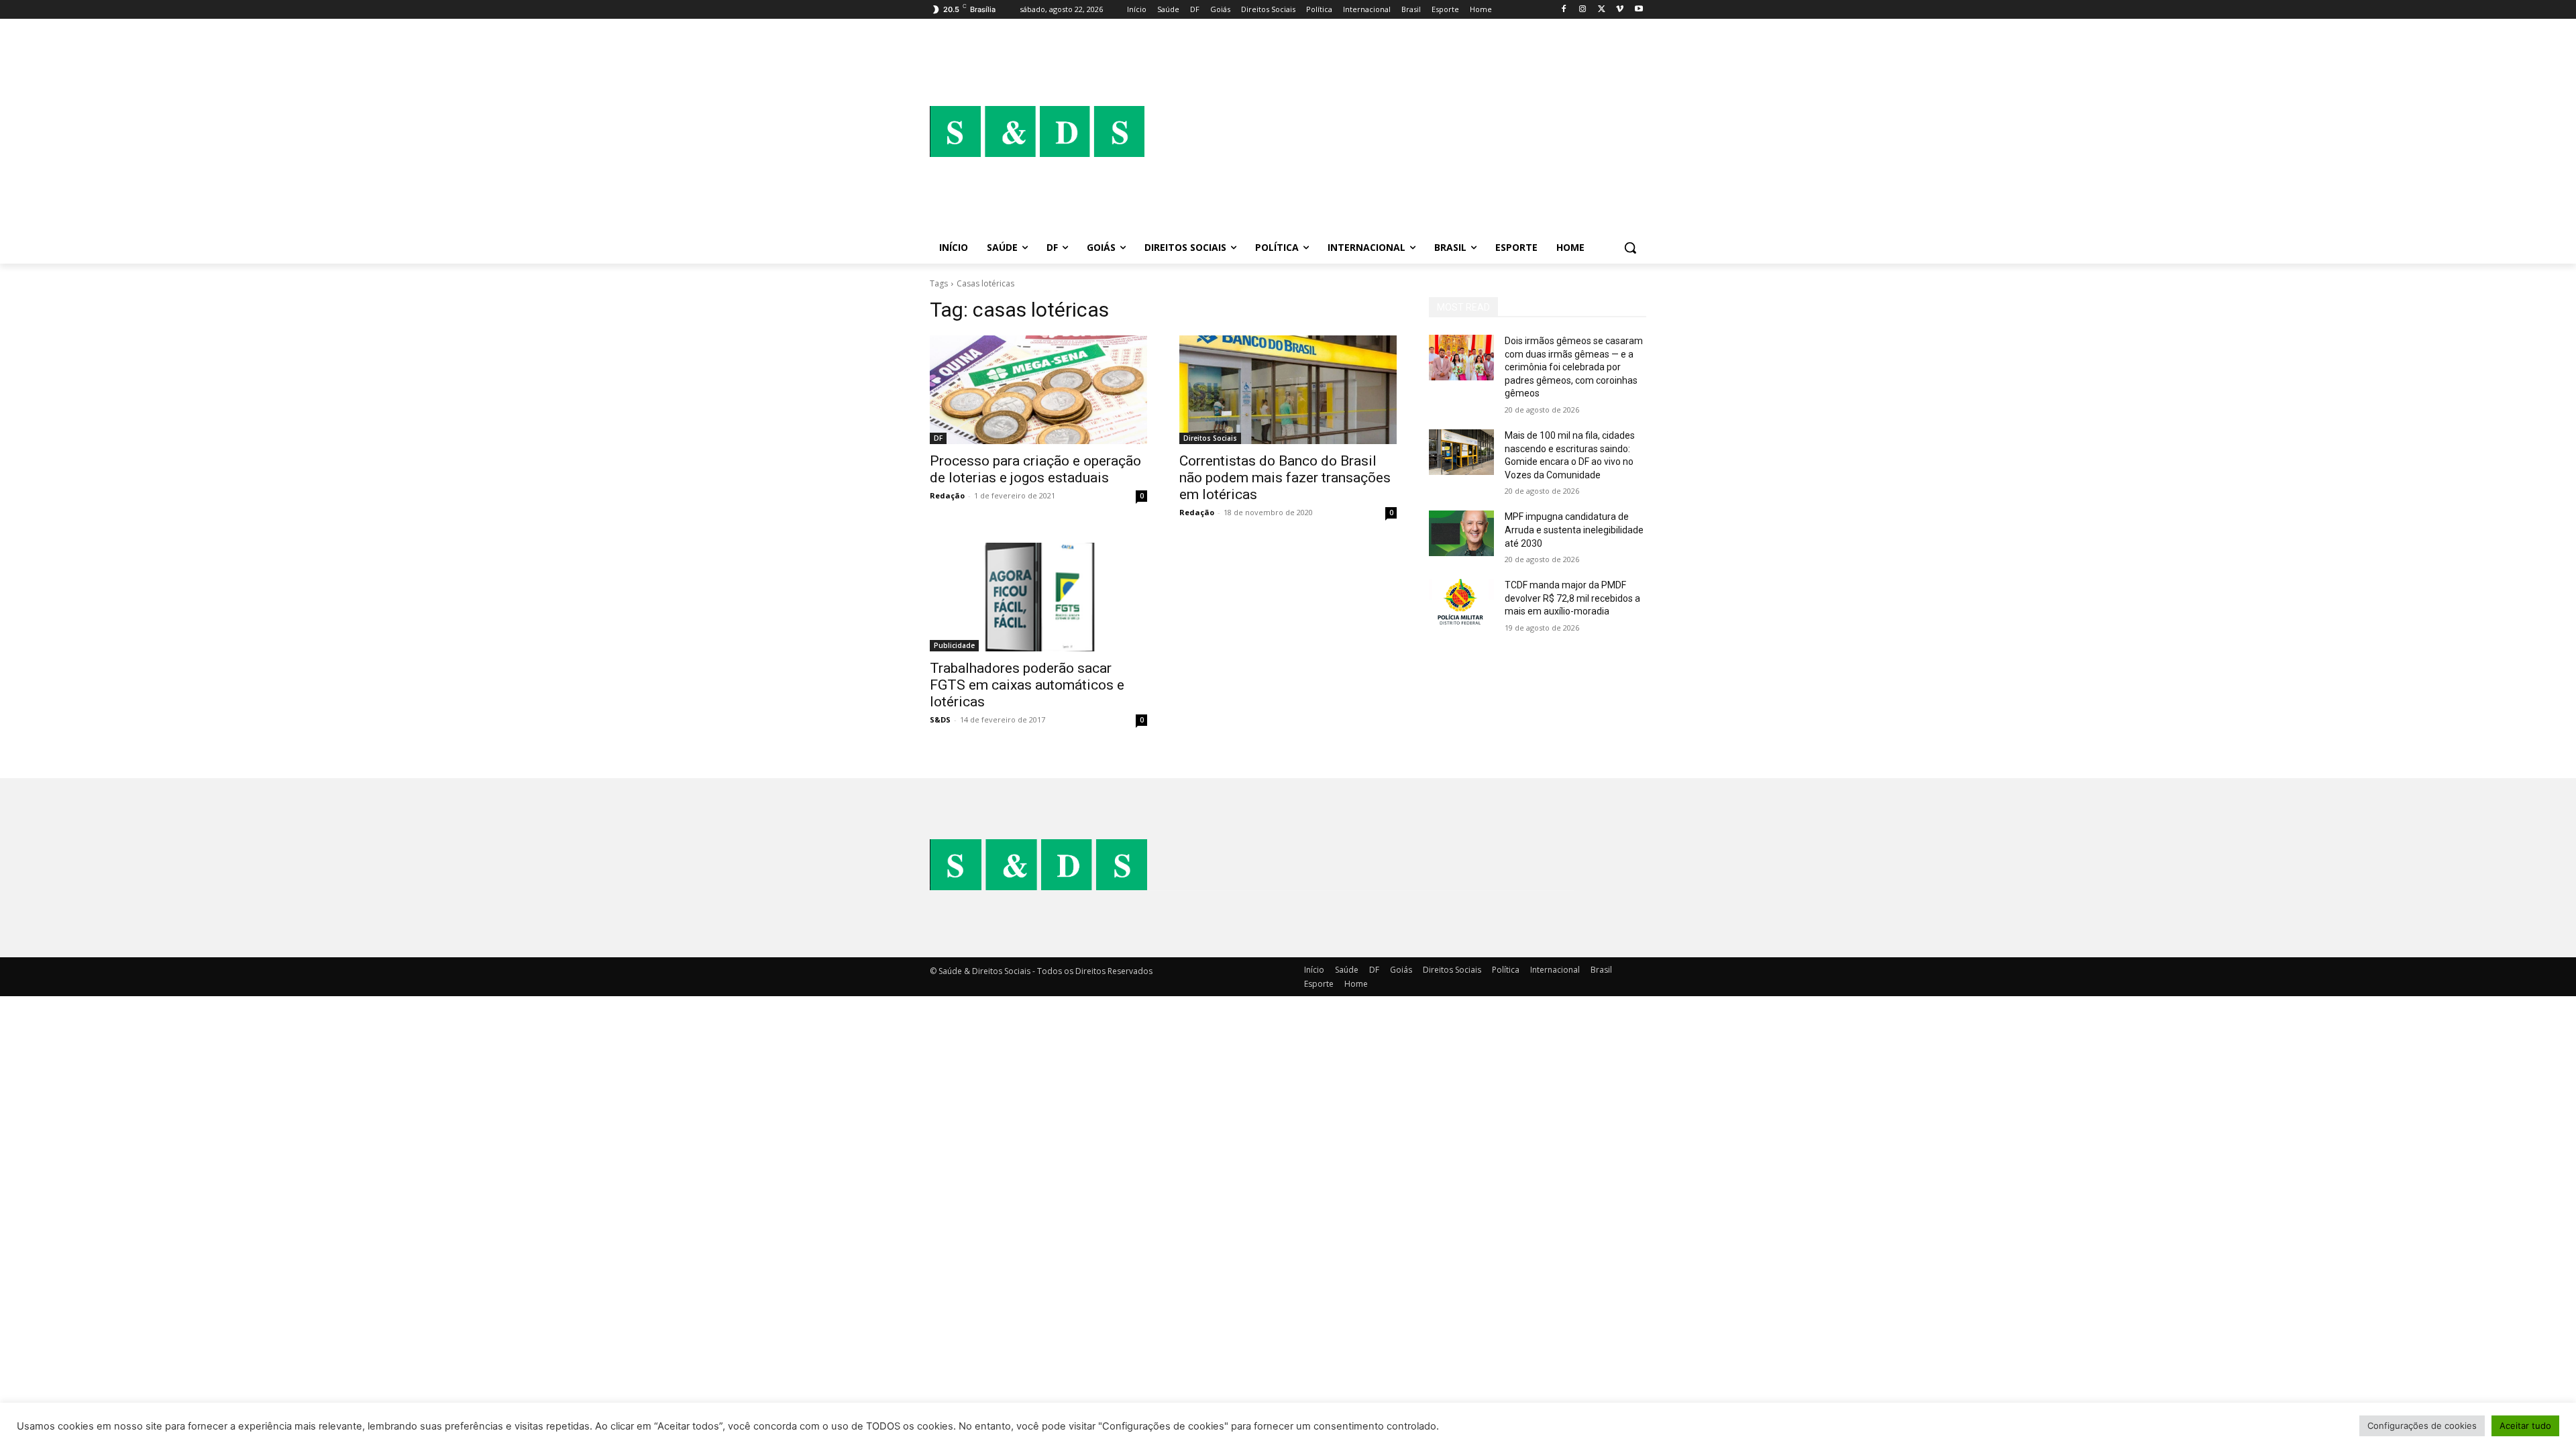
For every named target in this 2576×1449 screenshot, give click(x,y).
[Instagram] (1583, 10)
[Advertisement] (1395, 131)
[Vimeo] (1620, 10)
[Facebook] (1564, 10)
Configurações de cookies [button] (2422, 1426)
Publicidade (954, 645)
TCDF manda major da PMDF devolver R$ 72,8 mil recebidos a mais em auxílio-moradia (1572, 598)
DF (938, 438)
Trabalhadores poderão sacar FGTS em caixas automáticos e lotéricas (1027, 685)
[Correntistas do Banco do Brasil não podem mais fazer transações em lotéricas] (1288, 390)
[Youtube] (1639, 10)
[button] (1630, 248)
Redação (947, 495)
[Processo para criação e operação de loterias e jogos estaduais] (1038, 390)
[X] (1602, 10)
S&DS (940, 719)
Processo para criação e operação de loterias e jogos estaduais (1035, 469)
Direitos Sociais (1210, 438)
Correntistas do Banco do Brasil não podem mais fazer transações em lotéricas (1285, 478)
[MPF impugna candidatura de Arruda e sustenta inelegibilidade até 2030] (1461, 533)
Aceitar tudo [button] (2525, 1426)
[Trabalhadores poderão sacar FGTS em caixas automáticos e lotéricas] (1038, 597)
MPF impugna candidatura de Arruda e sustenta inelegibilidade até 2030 (1574, 530)
